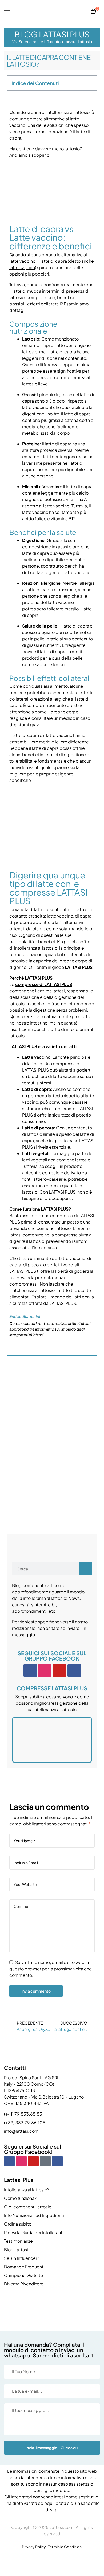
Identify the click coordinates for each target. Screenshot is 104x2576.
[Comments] (74, 1671)
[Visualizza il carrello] (93, 11)
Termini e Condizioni (65, 2547)
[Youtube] (59, 1671)
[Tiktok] (45, 2161)
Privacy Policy (34, 2547)
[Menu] (7, 11)
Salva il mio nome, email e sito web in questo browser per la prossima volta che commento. (51, 1969)
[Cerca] (85, 1569)
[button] (91, 83)
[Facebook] (30, 1671)
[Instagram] (45, 1671)
